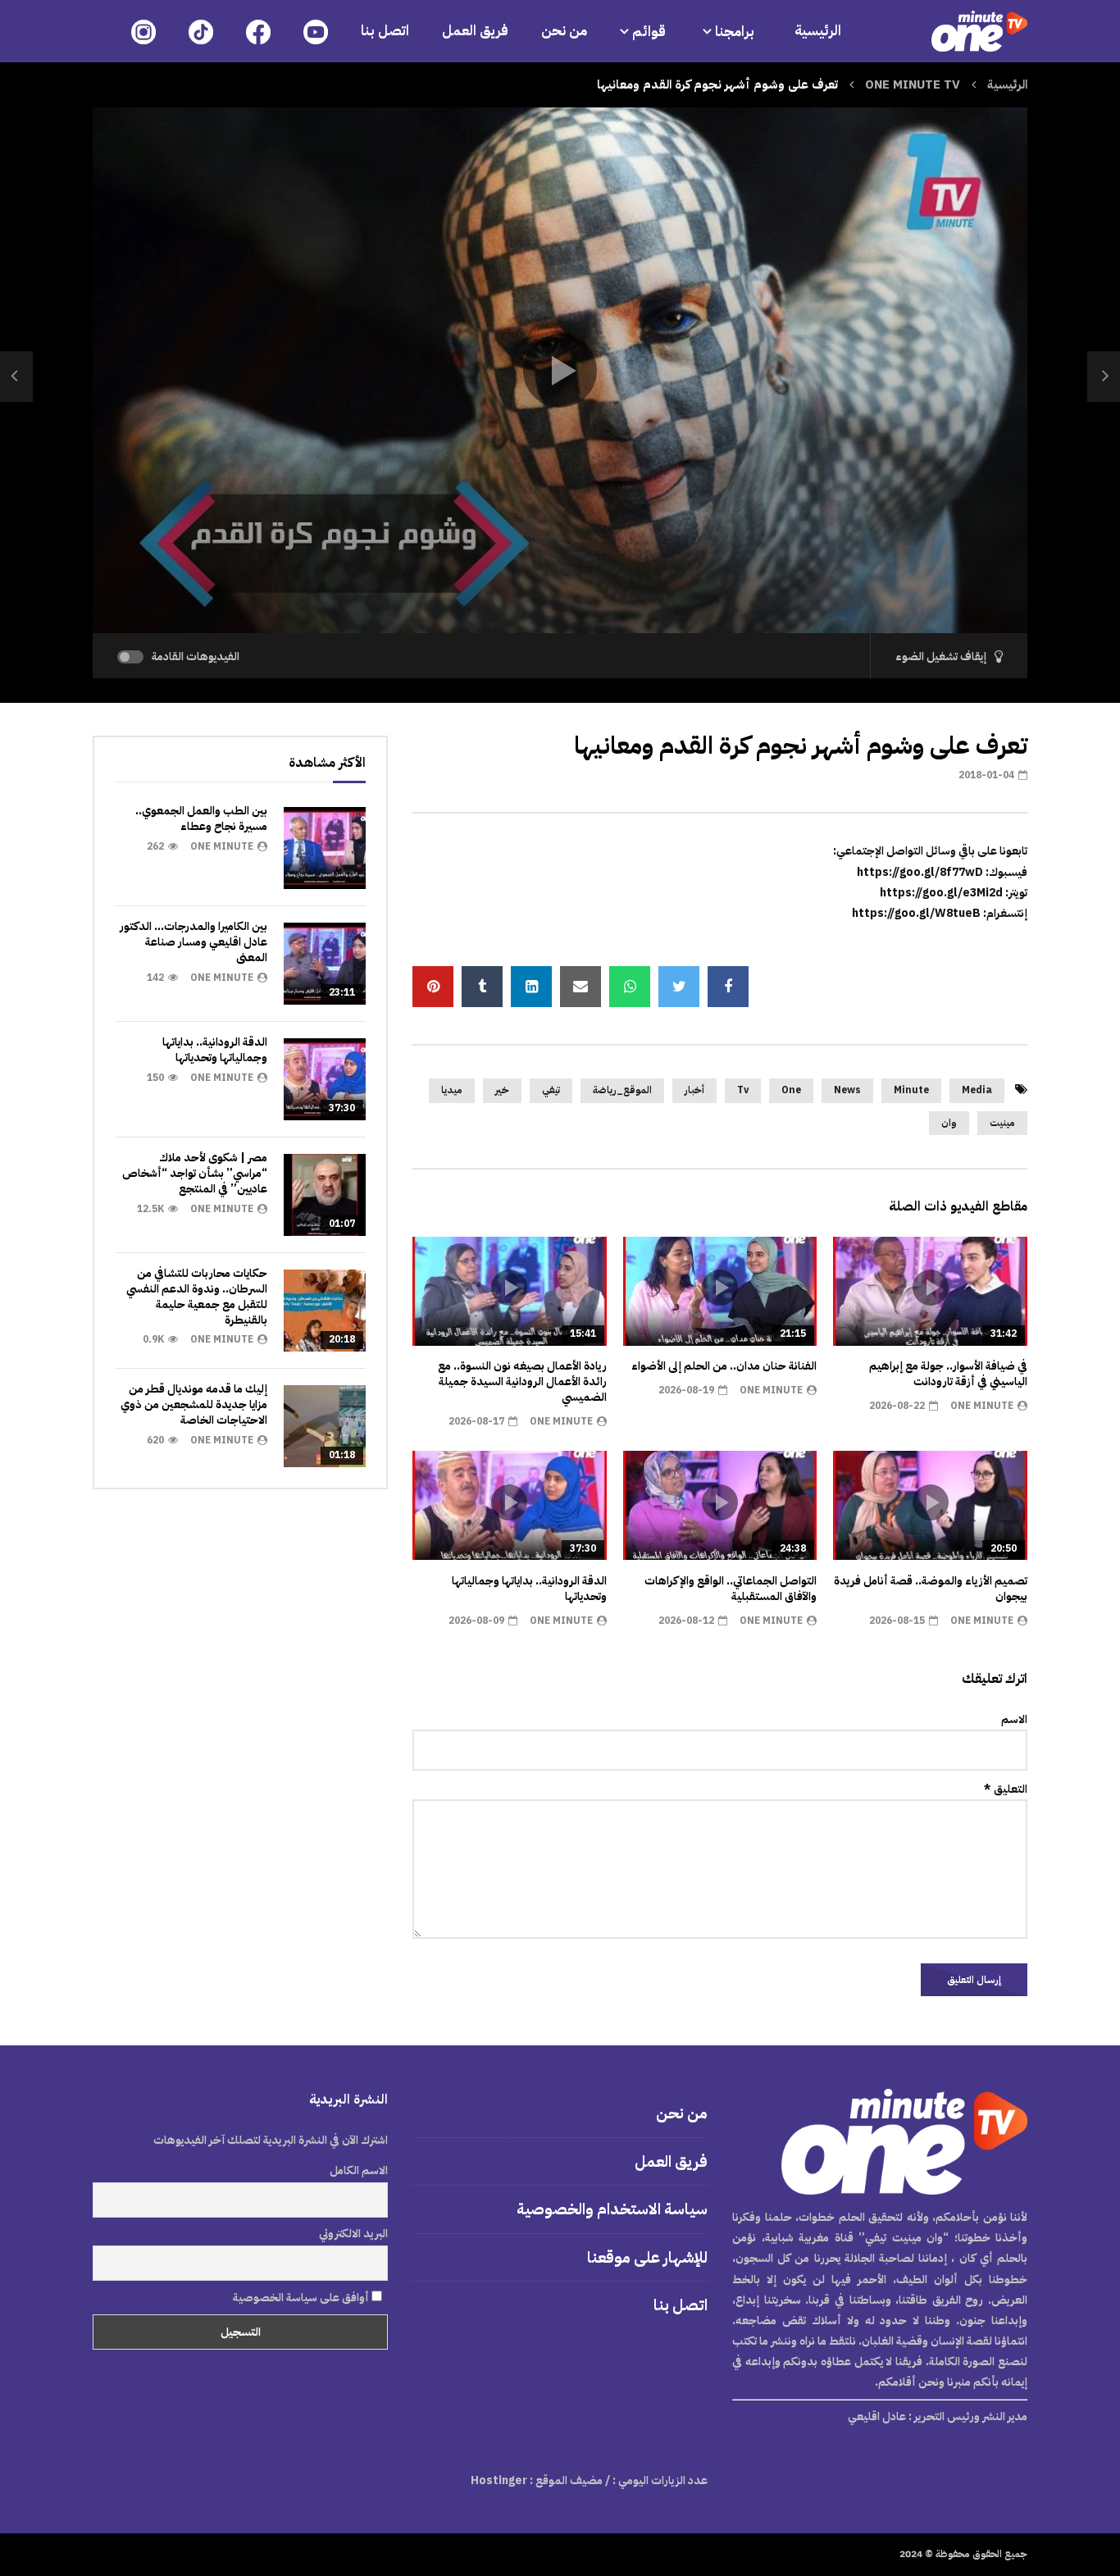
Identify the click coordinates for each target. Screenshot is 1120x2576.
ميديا (452, 1090)
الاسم (1014, 1719)
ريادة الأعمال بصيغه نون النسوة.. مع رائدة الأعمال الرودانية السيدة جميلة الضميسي (522, 1381)
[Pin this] (433, 987)
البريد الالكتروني (353, 2234)
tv (743, 1090)
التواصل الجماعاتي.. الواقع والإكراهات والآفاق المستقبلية (731, 1589)
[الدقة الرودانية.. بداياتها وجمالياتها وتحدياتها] (325, 1079)
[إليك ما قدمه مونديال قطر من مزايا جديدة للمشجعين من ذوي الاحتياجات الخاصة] (325, 1426)
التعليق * (1006, 1789)
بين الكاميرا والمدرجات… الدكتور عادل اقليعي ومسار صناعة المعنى (193, 942)
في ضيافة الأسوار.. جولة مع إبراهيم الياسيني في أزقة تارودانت (948, 1374)
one (791, 1090)
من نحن (564, 31)
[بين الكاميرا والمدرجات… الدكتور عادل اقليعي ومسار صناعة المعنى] (325, 964)
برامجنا (736, 32)
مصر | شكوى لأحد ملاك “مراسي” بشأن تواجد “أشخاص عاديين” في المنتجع (195, 1173)
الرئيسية (818, 31)
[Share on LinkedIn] (531, 987)
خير (502, 1090)
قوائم (649, 32)
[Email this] (580, 987)
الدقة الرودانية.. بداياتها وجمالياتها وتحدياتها (529, 1589)
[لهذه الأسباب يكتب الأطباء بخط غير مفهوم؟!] (1104, 376)
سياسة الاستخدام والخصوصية (612, 2209)
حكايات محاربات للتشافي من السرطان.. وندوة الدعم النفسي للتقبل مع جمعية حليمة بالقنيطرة (197, 1297)
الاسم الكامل (359, 2170)
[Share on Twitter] (679, 987)
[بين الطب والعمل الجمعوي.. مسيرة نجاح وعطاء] (325, 848)
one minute (982, 1406)
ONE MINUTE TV (913, 84)
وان (949, 1123)
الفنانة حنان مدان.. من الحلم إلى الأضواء (724, 1366)
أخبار (694, 1090)
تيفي (551, 1090)
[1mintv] (979, 31)
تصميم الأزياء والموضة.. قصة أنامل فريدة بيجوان (931, 1589)
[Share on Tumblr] (482, 987)
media (977, 1090)
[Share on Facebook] (728, 987)
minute (911, 1090)
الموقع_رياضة (622, 1090)
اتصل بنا (385, 31)
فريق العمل (475, 31)
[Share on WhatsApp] (630, 987)
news (847, 1090)
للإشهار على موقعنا (647, 2257)
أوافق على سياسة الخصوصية (302, 2298)
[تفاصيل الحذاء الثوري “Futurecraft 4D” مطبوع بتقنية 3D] (16, 376)
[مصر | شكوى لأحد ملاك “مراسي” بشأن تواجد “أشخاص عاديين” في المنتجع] (325, 1195)
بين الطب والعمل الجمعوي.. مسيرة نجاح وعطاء (201, 818)
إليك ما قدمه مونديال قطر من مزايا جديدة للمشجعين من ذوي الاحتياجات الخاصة (194, 1404)
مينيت (1002, 1123)
